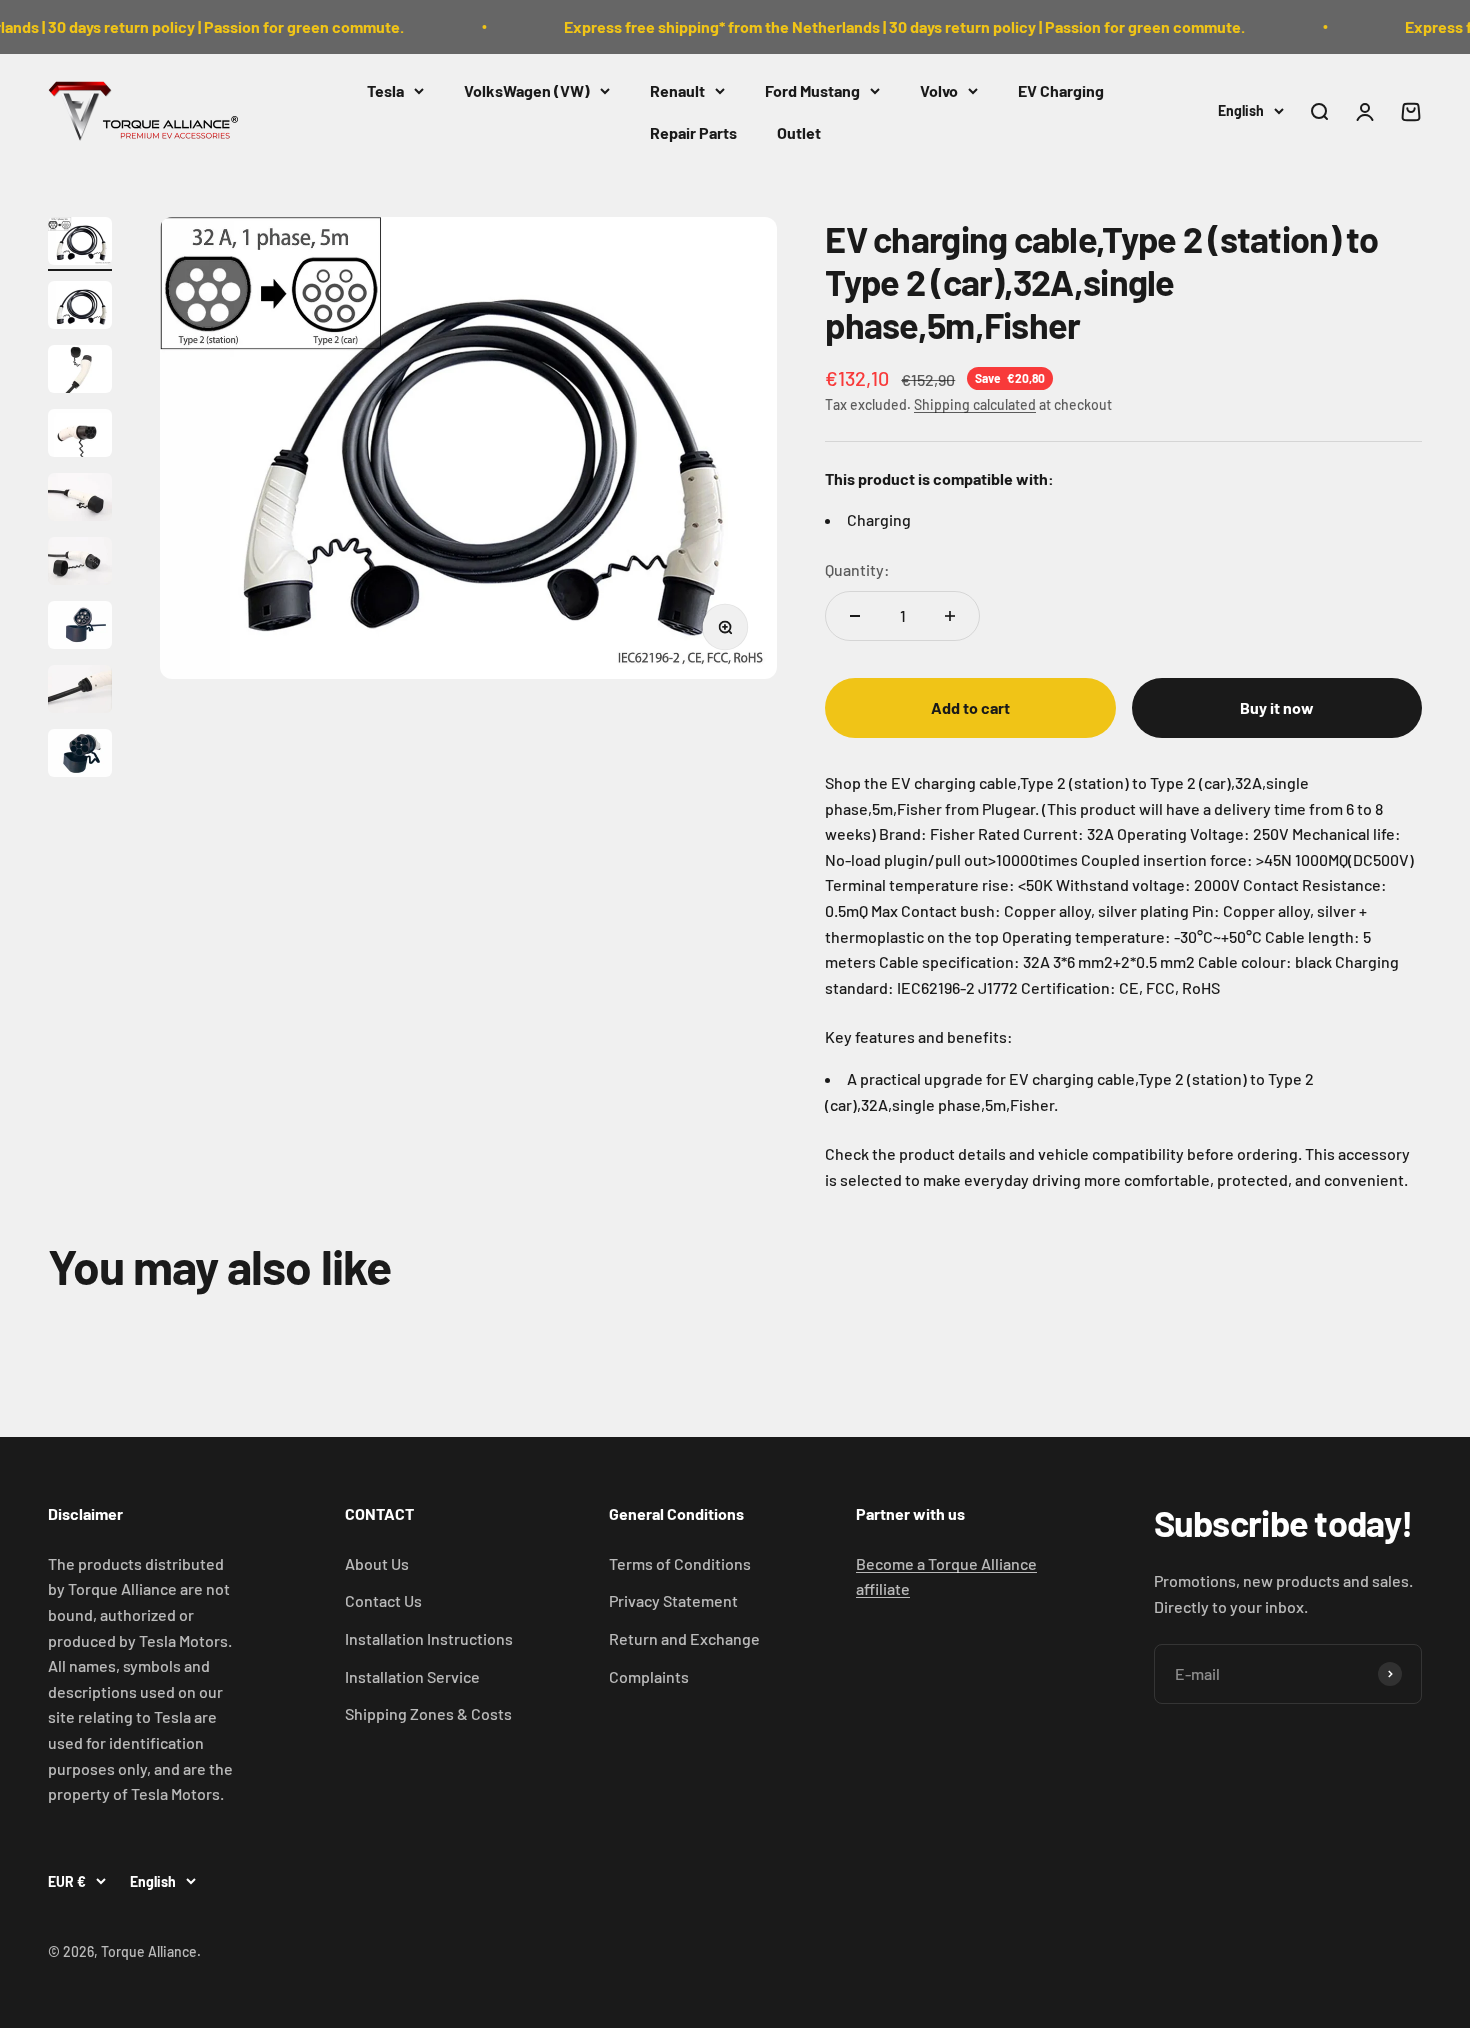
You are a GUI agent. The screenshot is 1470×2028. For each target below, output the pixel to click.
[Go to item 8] (80, 692)
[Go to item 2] (80, 308)
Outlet (799, 131)
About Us (377, 1563)
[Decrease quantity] (855, 616)
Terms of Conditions (680, 1563)
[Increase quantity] (950, 616)
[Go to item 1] (80, 244)
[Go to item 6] (80, 564)
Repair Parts (693, 131)
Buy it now (1277, 707)
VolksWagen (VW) (527, 90)
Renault (677, 90)
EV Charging (1061, 90)
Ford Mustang (812, 90)
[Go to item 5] (80, 500)
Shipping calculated (975, 404)
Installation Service (412, 1676)
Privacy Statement (673, 1600)
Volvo (939, 90)
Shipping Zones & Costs (428, 1713)
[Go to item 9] (80, 756)
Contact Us (383, 1600)
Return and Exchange (684, 1638)
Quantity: (857, 569)
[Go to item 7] (80, 628)
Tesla (385, 90)
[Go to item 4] (80, 436)
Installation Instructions (429, 1638)
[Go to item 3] (80, 372)
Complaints (649, 1676)
